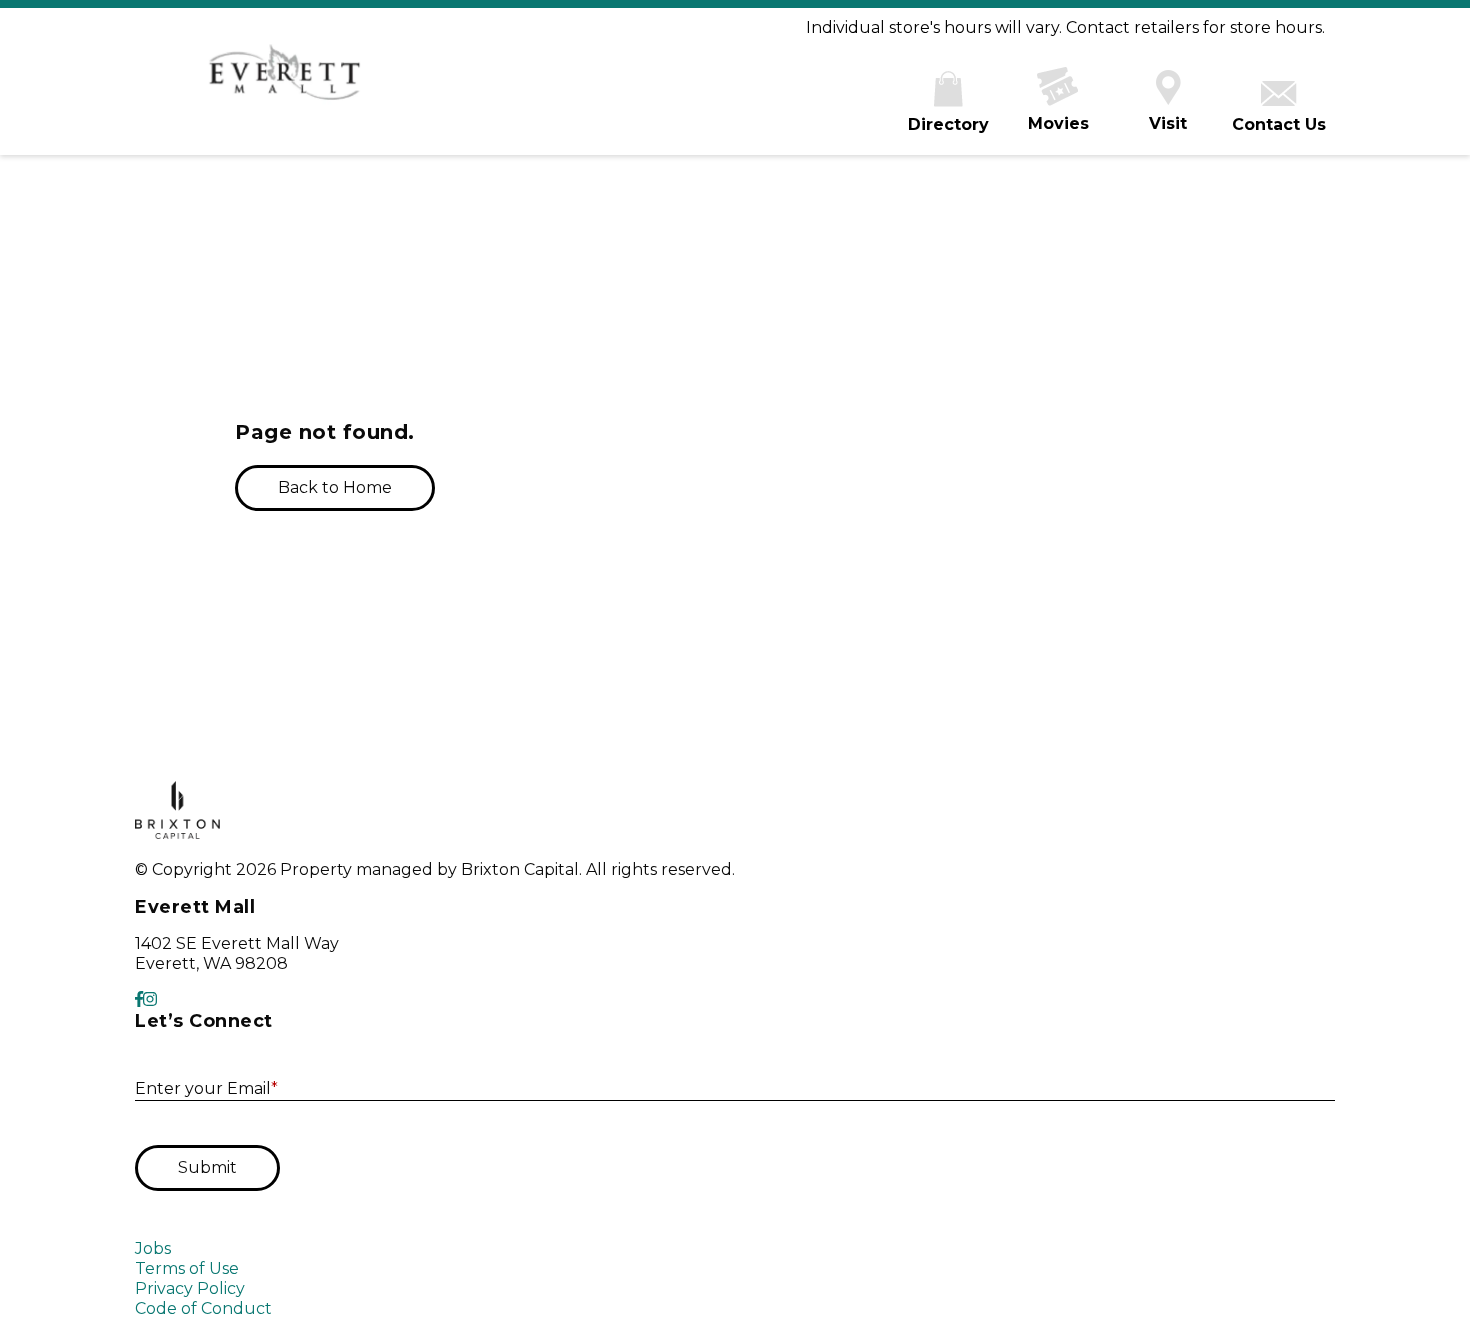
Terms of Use (187, 1268)
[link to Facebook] (139, 999)
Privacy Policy (190, 1288)
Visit (1168, 123)
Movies (1058, 123)
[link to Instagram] (150, 999)
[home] (285, 81)
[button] (335, 488)
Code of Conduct (203, 1308)
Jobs (153, 1248)
